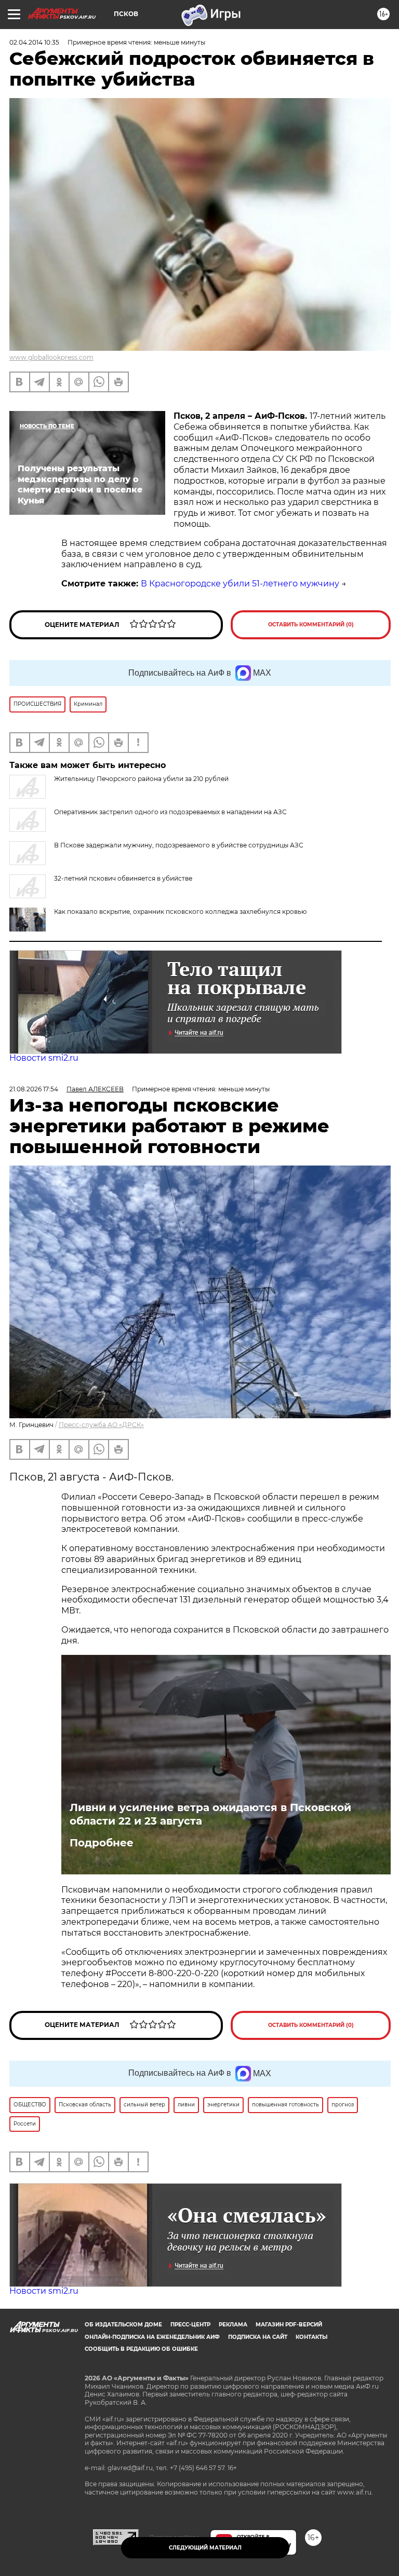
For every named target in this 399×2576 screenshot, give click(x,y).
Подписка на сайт (258, 2337)
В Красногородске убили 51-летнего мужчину (240, 584)
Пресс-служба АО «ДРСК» (101, 1425)
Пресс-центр (190, 2325)
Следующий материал (205, 2548)
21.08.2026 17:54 (34, 1089)
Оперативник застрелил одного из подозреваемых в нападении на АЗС (170, 812)
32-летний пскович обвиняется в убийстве (123, 878)
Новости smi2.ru (44, 1058)
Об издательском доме (123, 2325)
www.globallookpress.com (51, 357)
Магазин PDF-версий (289, 2325)
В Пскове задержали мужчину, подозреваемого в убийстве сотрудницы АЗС (179, 845)
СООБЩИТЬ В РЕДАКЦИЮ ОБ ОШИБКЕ (141, 2349)
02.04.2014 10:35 (34, 42)
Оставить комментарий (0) (311, 625)
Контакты (311, 2337)
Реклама (233, 2325)
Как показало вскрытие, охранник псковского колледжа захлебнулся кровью (180, 912)
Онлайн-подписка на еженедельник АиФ (152, 2337)
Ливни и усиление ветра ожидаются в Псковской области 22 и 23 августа (210, 1814)
